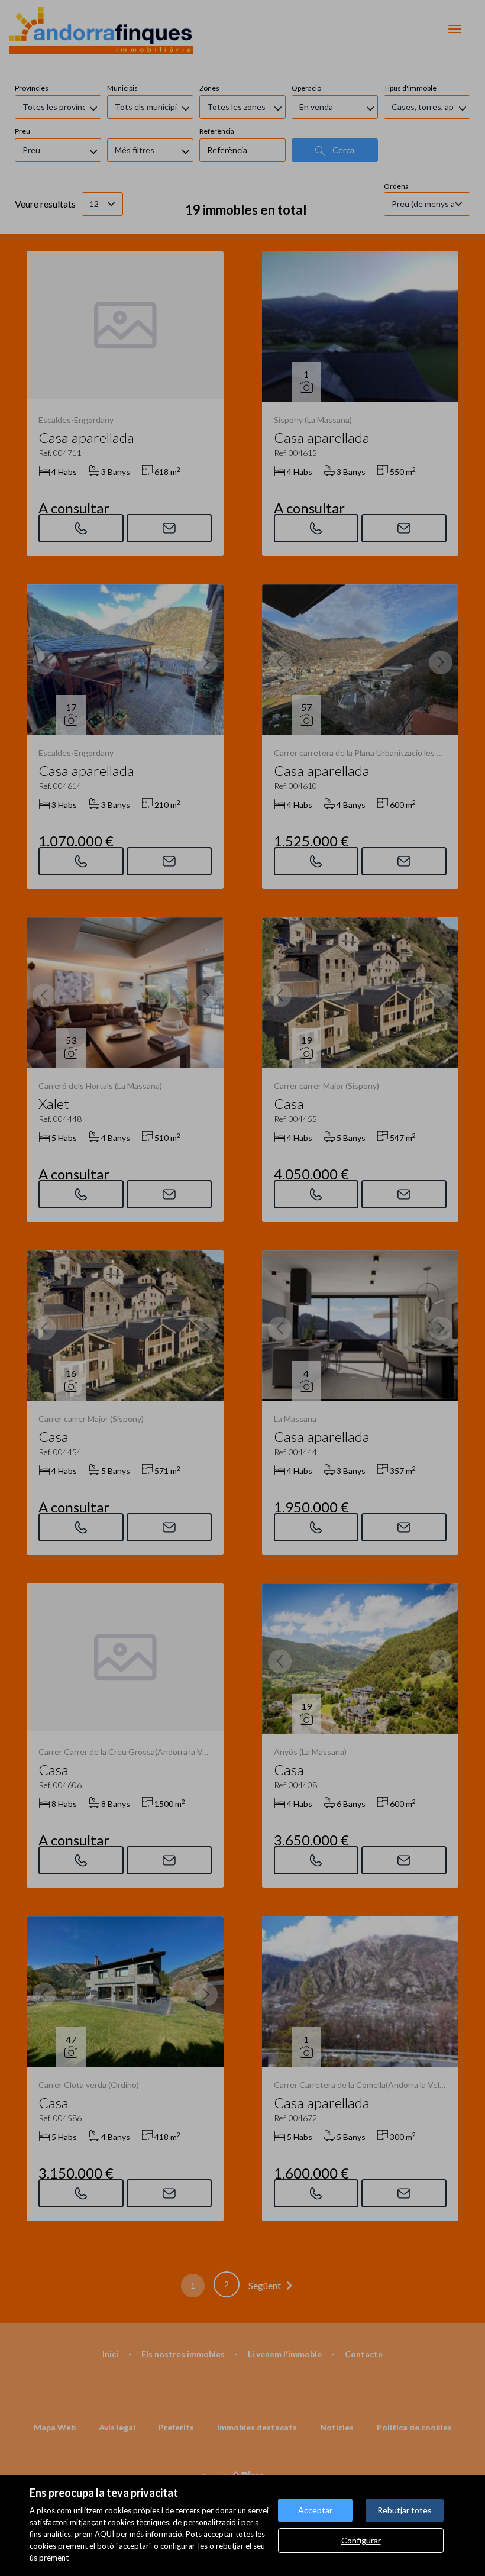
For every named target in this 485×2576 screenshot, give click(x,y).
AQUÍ (104, 2534)
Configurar (361, 2540)
